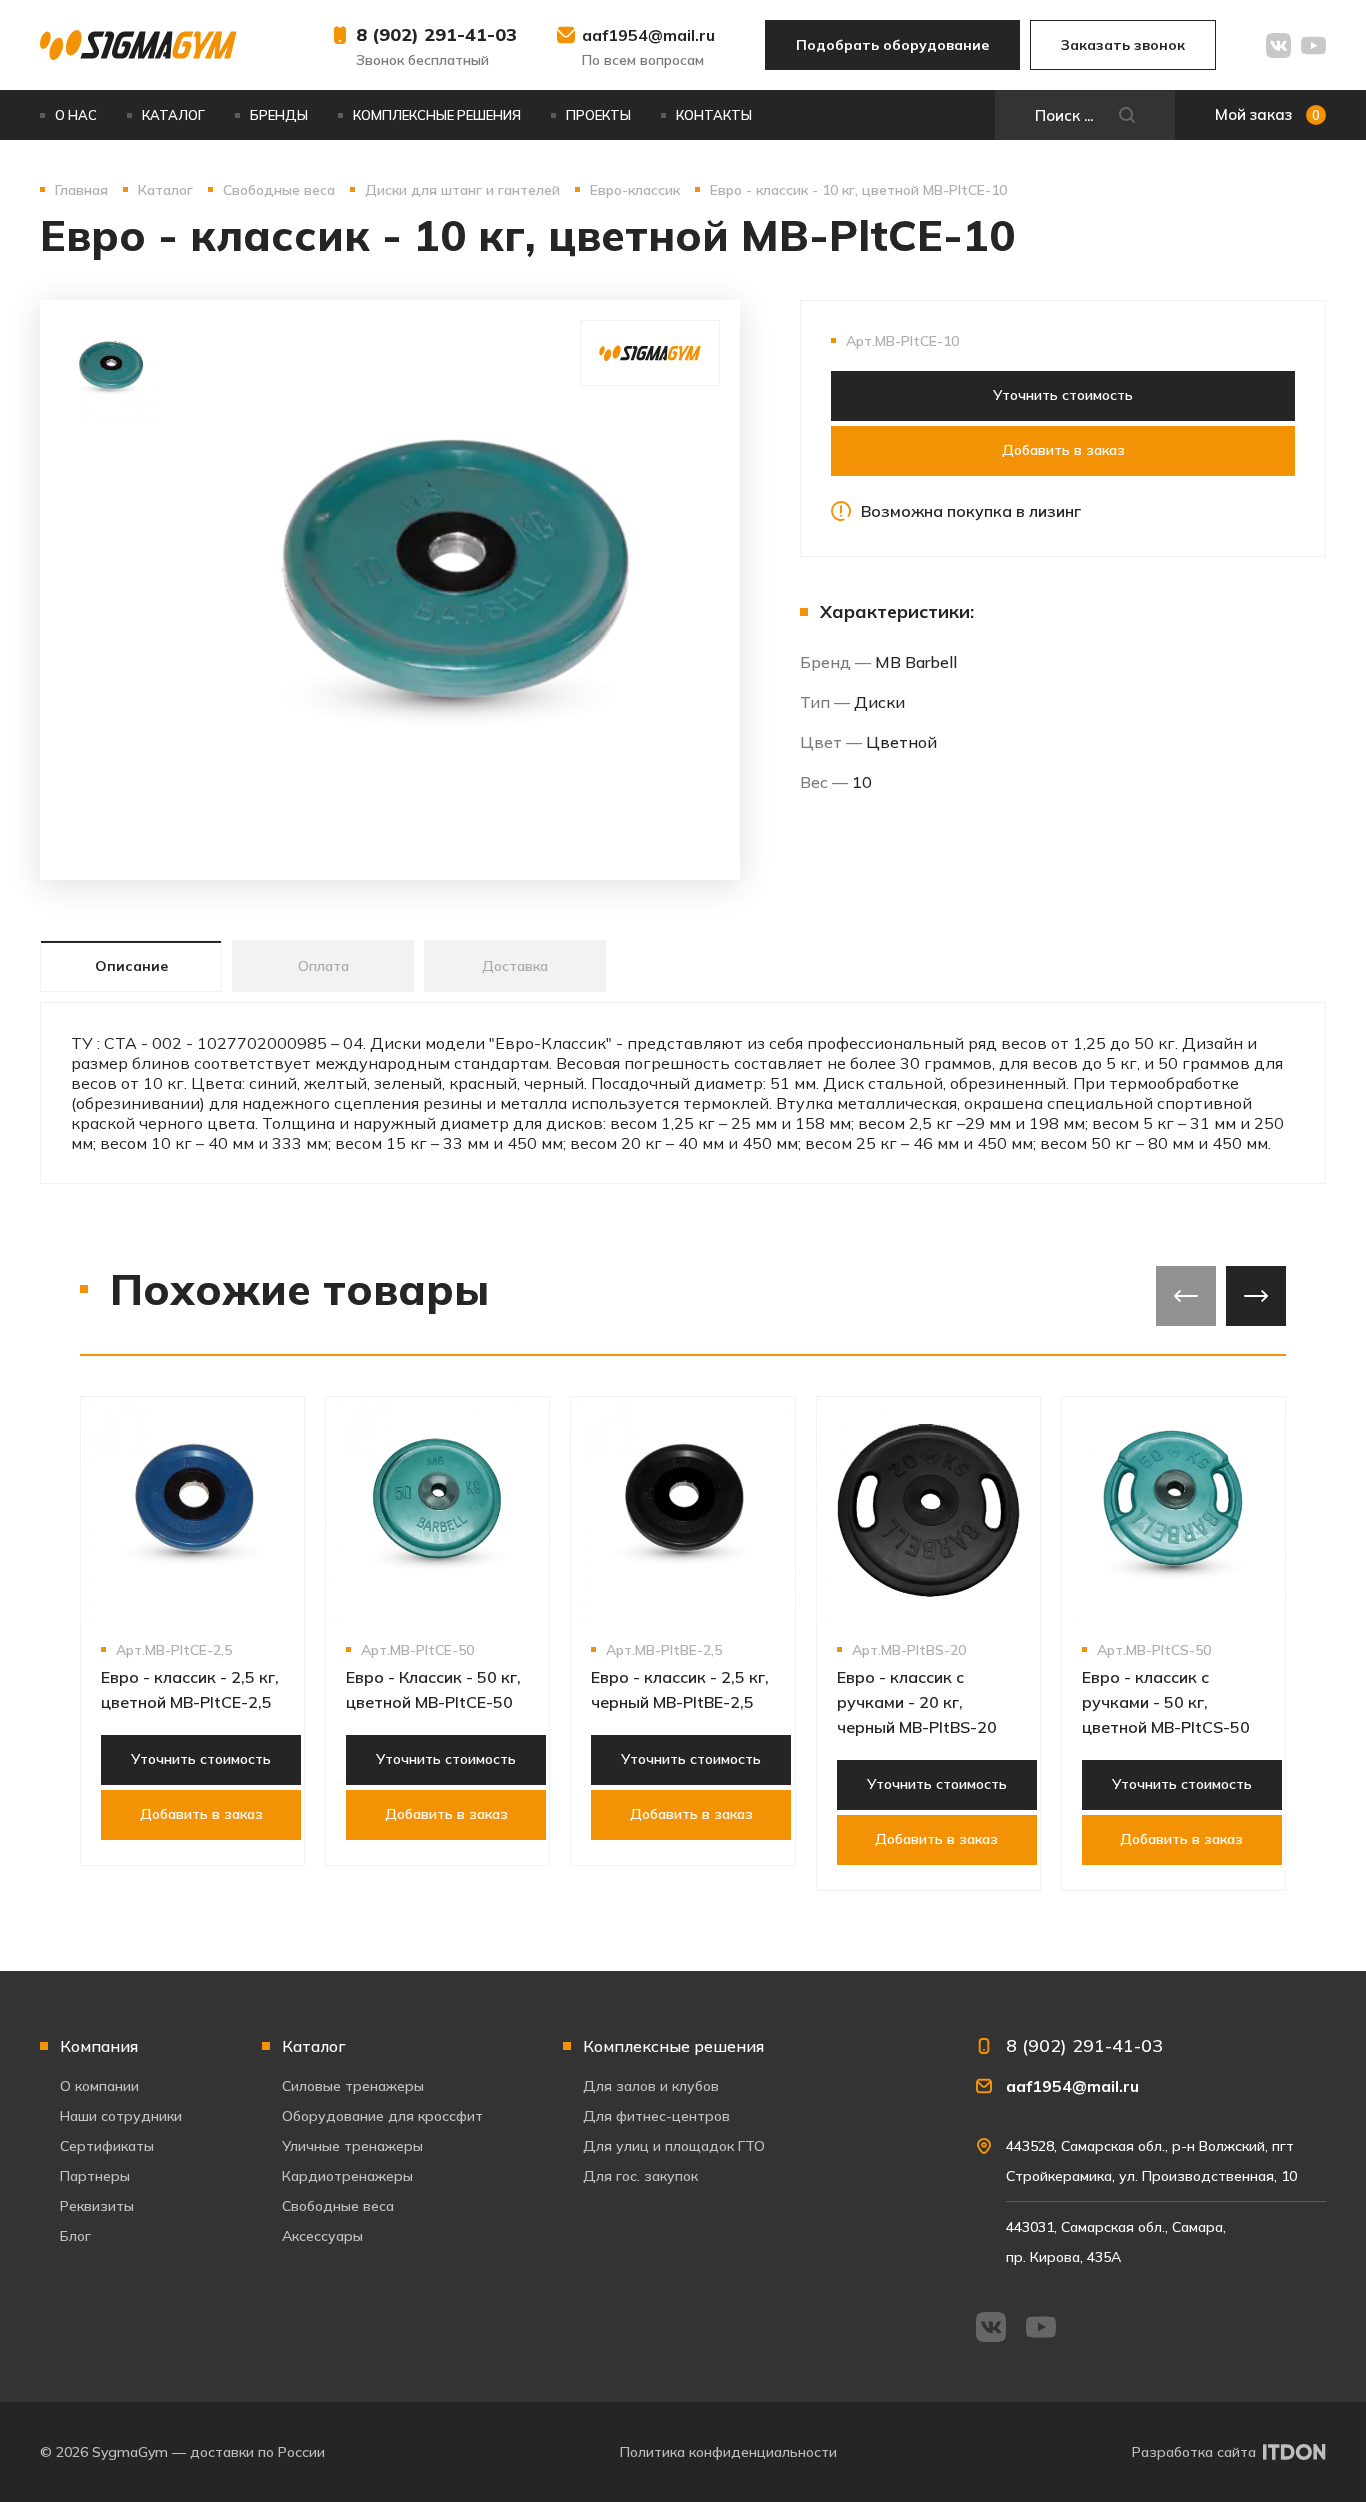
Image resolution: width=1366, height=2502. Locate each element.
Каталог (173, 115)
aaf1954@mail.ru (648, 35)
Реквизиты (97, 2206)
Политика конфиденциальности (728, 2452)
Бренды (279, 115)
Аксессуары (322, 2236)
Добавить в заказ (1063, 450)
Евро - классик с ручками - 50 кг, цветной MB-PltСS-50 (1166, 1702)
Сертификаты (107, 2146)
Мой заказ (1267, 114)
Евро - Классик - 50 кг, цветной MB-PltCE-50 (433, 1689)
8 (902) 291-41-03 (436, 34)
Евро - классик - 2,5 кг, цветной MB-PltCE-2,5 (190, 1689)
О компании (99, 2086)
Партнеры (95, 2176)
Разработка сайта (1194, 2452)
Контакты (714, 115)
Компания (99, 2046)
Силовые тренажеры (353, 2086)
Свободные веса (338, 2206)
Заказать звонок (1123, 45)
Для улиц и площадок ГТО (674, 2146)
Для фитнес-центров (656, 2116)
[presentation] (1186, 1296)
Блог (75, 2236)
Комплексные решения (437, 115)
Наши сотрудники (121, 2116)
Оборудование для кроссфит (382, 2116)
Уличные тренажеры (352, 2146)
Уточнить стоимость (1063, 395)
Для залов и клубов (651, 2086)
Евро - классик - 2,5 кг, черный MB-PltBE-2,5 (680, 1689)
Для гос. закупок (640, 2176)
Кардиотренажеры (347, 2176)
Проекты (598, 115)
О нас (76, 115)
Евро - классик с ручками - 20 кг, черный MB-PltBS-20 (917, 1702)
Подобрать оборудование (892, 45)
